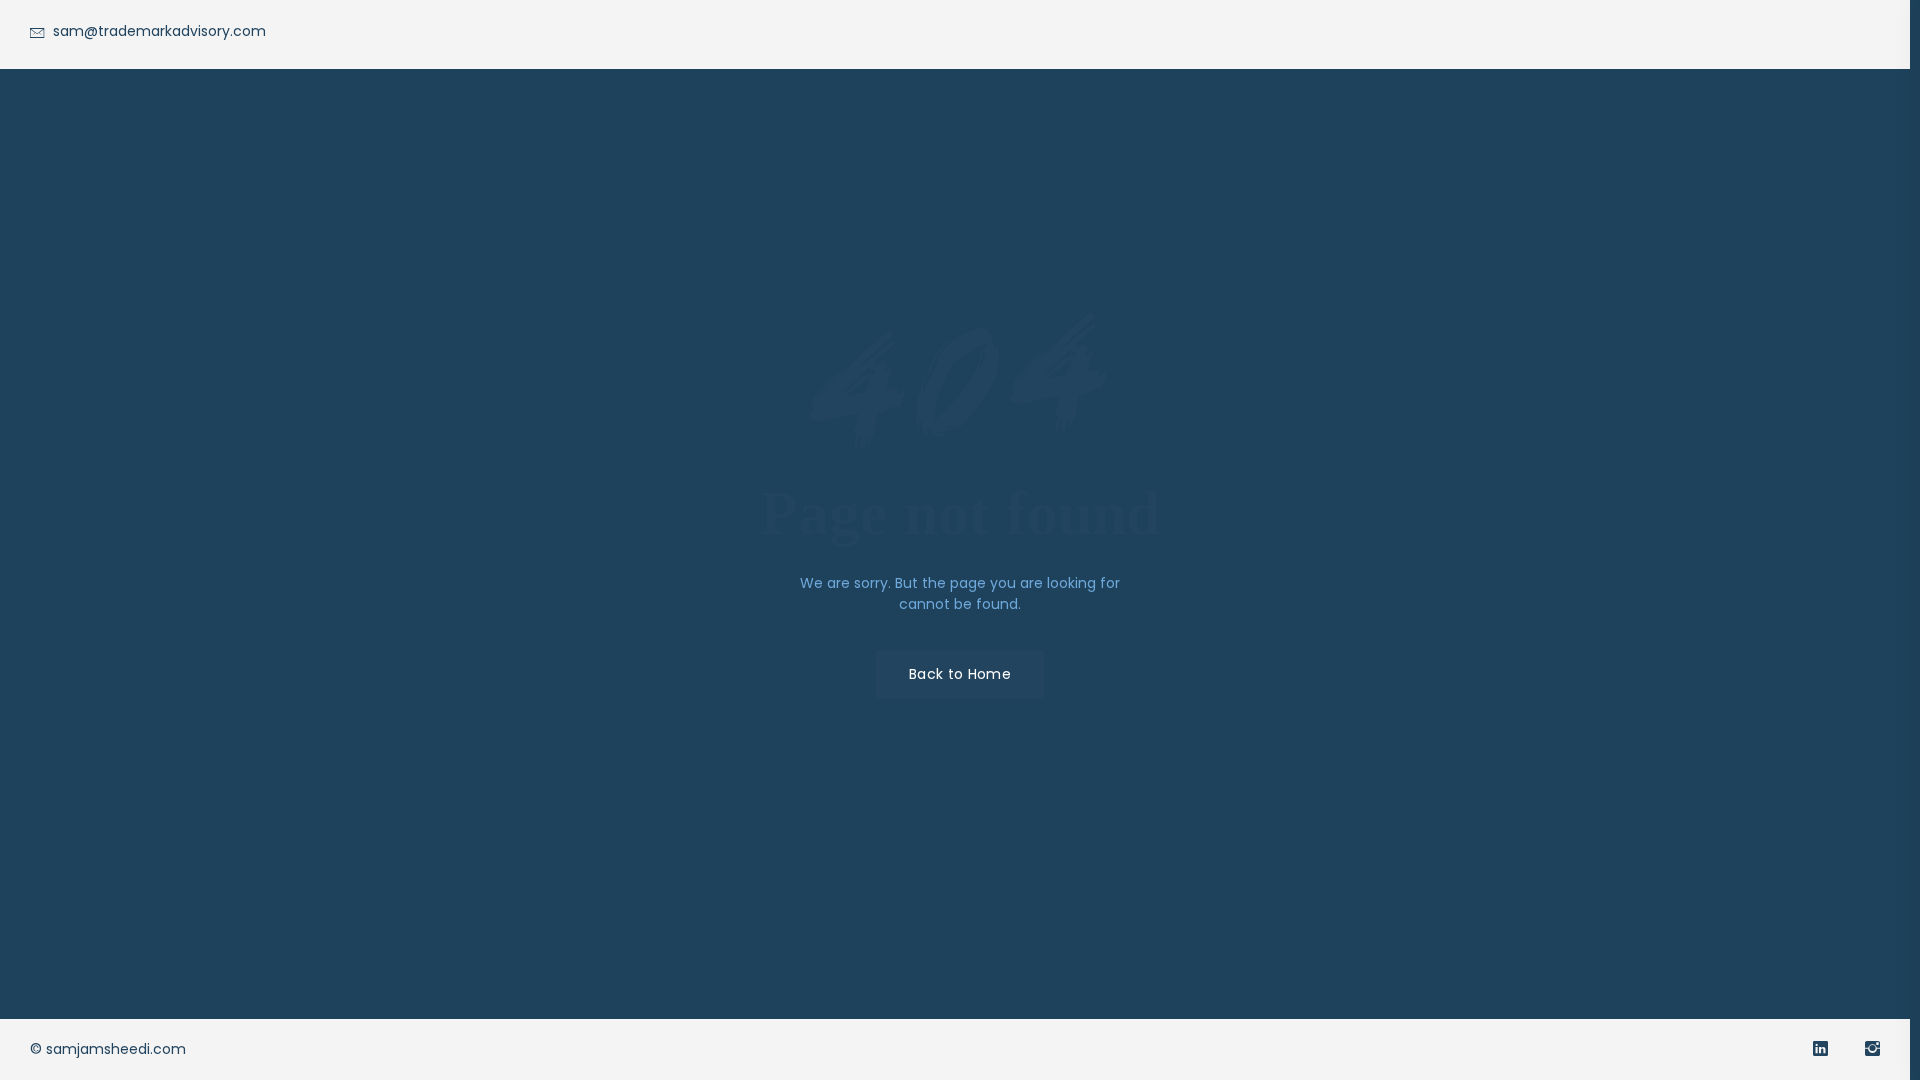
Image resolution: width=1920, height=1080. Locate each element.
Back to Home (960, 674)
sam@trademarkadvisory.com (157, 31)
